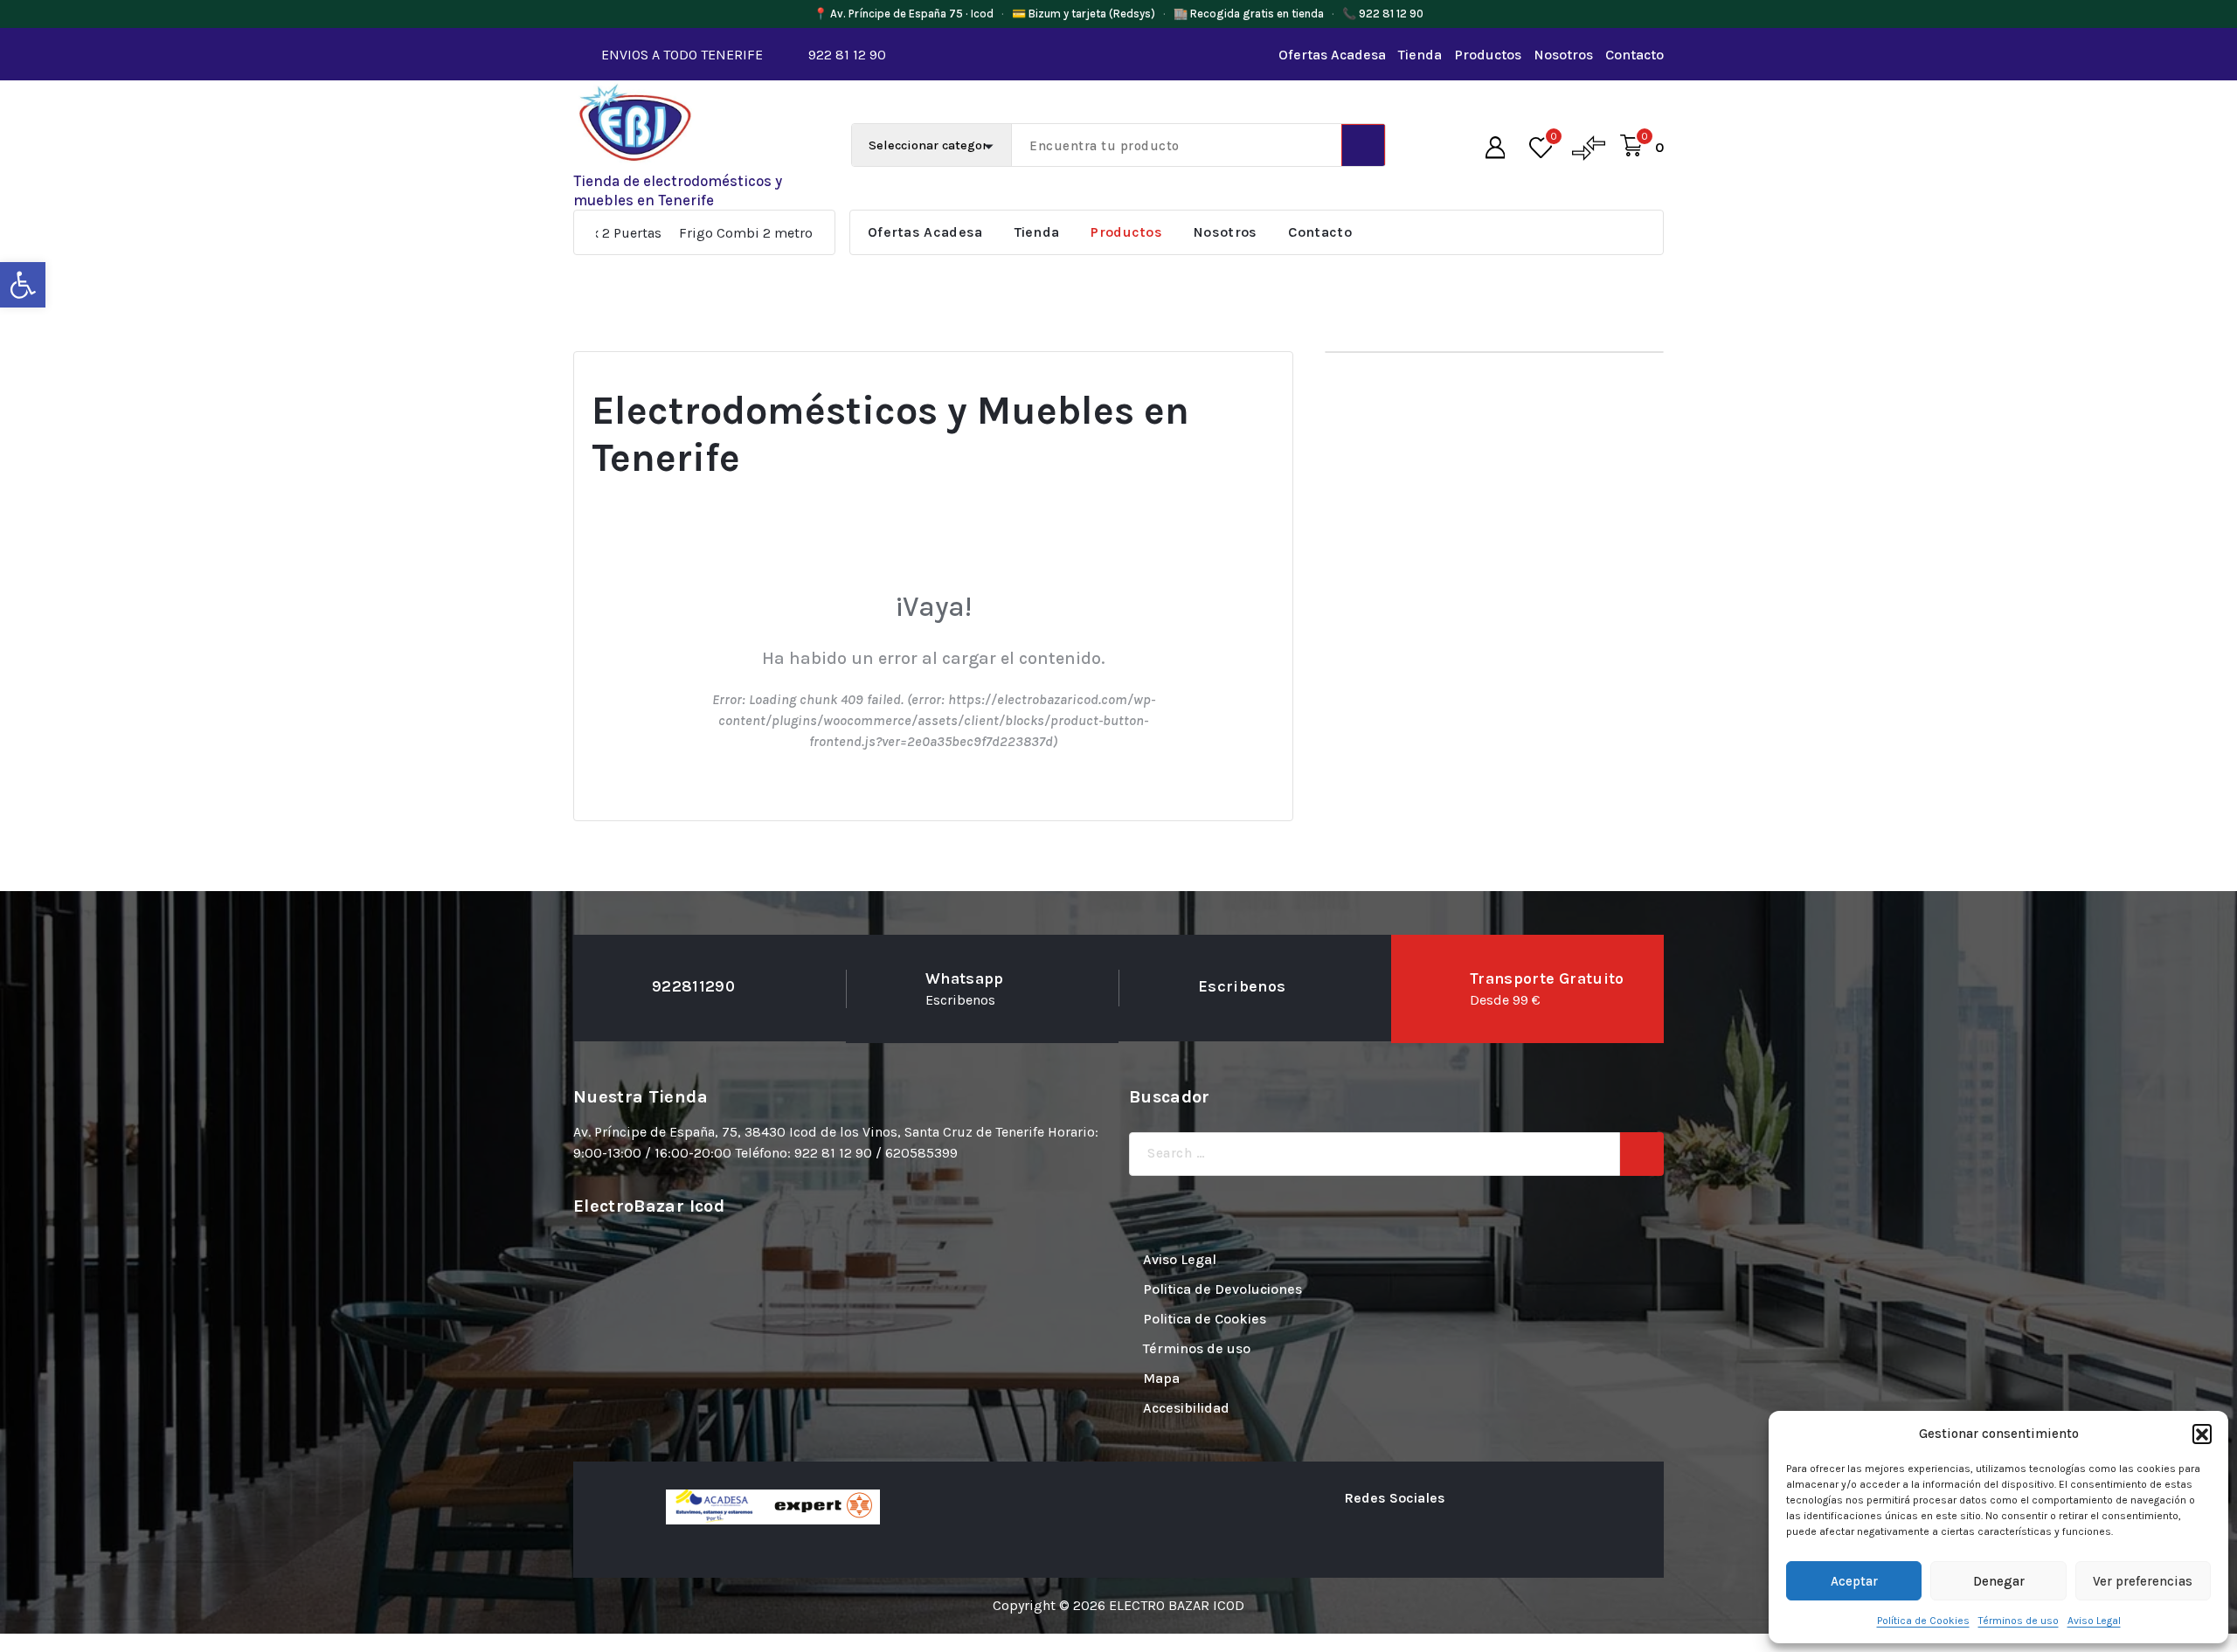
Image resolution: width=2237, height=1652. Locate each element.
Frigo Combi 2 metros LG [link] (666, 233)
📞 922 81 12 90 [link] (1383, 14)
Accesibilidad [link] (1186, 1408)
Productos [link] (1488, 55)
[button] (2202, 1434)
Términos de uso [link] (2019, 1621)
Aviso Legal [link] (2094, 1621)
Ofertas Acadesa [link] (1332, 55)
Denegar (1999, 1581)
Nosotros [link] (1563, 55)
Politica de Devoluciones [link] (1222, 1289)
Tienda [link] (1420, 55)
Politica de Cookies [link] (1205, 1319)
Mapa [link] (1161, 1378)
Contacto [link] (1634, 55)
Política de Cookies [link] (1923, 1621)
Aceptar (1854, 1581)
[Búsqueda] (1642, 1154)
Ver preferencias (2143, 1581)
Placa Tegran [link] (803, 233)
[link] (23, 285)
